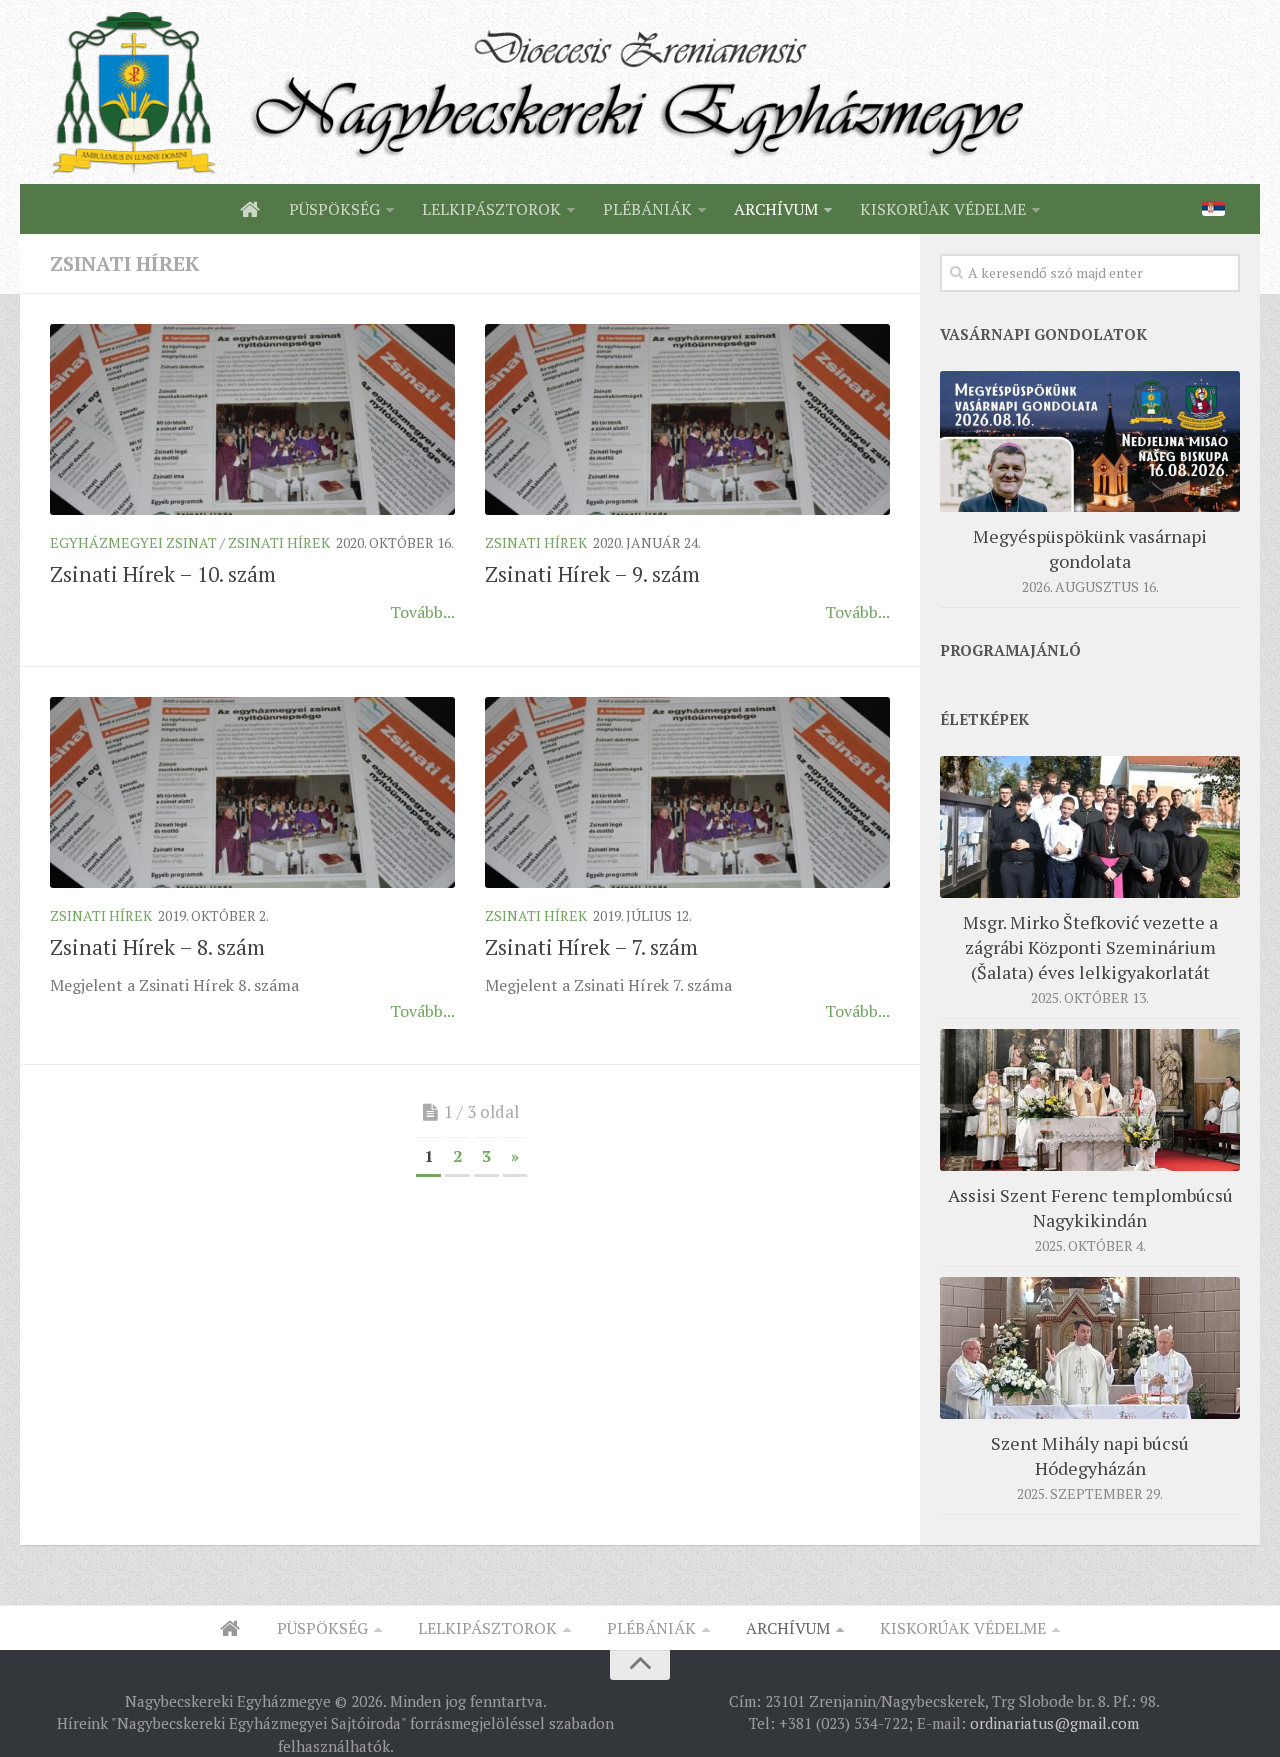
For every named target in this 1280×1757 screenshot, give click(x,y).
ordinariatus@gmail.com (1054, 1723)
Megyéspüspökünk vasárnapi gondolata (1090, 548)
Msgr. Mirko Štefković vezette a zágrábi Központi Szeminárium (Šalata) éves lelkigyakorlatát (1090, 947)
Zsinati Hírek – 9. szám (592, 574)
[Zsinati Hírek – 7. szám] (687, 792)
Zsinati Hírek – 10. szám (163, 574)
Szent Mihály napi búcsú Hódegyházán (1090, 1455)
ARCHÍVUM (776, 209)
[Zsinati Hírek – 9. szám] (687, 419)
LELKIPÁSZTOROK (491, 209)
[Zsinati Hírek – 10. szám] (252, 419)
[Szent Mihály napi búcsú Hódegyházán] (1090, 1347)
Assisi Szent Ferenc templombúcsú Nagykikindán (1090, 1207)
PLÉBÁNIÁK (647, 209)
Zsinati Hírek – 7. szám (591, 947)
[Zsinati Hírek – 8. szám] (252, 792)
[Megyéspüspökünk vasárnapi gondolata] (1090, 441)
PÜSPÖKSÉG (334, 209)
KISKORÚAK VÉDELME (943, 209)
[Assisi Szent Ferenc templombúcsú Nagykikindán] (1090, 1099)
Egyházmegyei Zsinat (133, 542)
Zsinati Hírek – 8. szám (157, 947)
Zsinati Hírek (279, 542)
